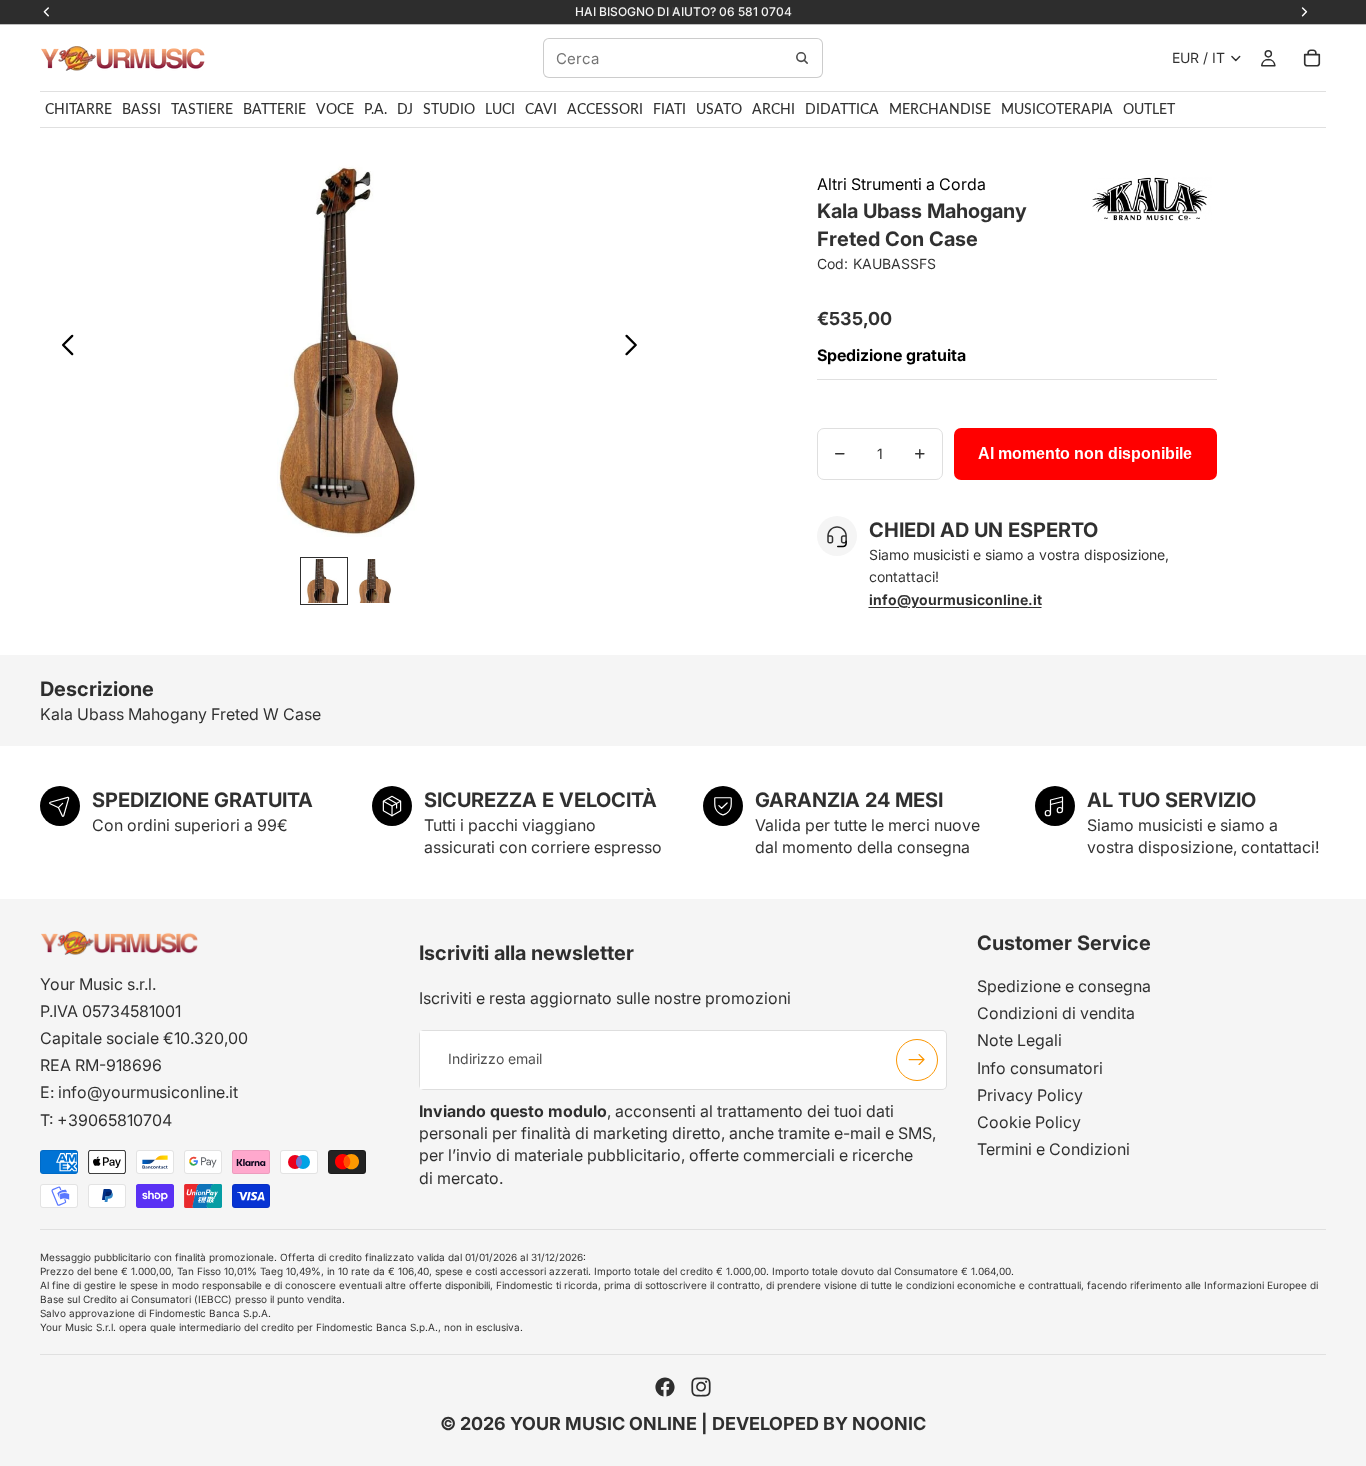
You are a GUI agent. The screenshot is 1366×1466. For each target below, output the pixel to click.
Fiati (669, 110)
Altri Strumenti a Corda (901, 184)
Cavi (541, 110)
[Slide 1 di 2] (324, 581)
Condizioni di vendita (1056, 1013)
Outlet (1149, 110)
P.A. (375, 110)
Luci (500, 110)
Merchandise (940, 110)
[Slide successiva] (636, 348)
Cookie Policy (1029, 1121)
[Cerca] (802, 58)
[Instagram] (701, 1387)
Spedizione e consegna (1064, 986)
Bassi (141, 110)
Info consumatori (1040, 1067)
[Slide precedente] (62, 348)
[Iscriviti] (917, 1059)
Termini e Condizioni (1053, 1149)
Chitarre (78, 110)
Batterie (274, 110)
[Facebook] (665, 1387)
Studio (449, 110)
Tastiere (202, 110)
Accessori (605, 110)
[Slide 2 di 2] (376, 581)
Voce (335, 110)
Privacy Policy (1030, 1094)
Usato (719, 110)
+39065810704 (114, 1119)
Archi (773, 110)
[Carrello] (1312, 58)
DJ (405, 110)
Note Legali (1019, 1040)
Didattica (842, 110)
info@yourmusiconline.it (148, 1092)
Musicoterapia (1057, 110)
